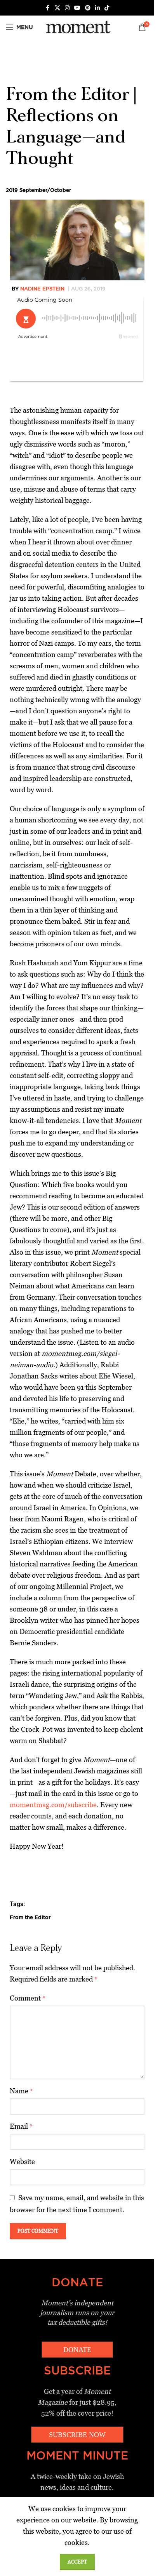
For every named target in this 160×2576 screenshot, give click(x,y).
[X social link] (57, 8)
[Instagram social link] (67, 8)
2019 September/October (38, 190)
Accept (77, 2562)
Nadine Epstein (42, 289)
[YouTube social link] (77, 8)
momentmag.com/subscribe (53, 1805)
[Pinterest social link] (88, 8)
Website (22, 2161)
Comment (28, 1998)
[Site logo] (77, 27)
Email (21, 2126)
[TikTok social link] (107, 8)
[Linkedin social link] (97, 8)
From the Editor (30, 1917)
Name (21, 2091)
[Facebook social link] (48, 8)
